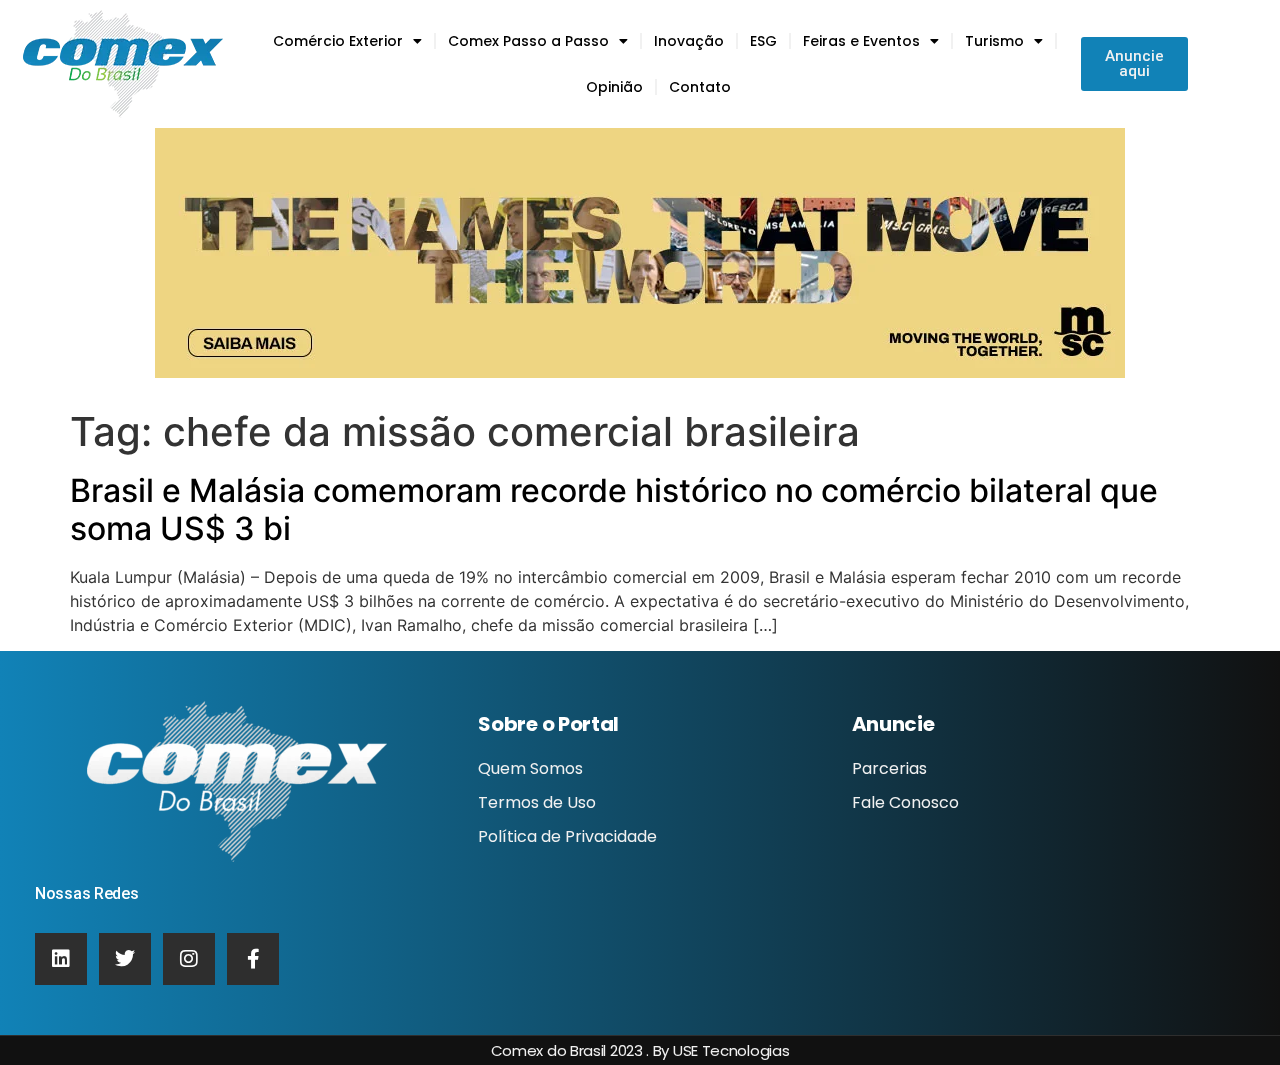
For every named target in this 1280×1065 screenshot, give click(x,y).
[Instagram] (189, 959)
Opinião (614, 87)
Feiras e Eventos (861, 41)
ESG (763, 41)
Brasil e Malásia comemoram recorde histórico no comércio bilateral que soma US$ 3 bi (614, 509)
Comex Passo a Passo (528, 41)
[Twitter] (125, 959)
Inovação (689, 41)
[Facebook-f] (253, 959)
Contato (700, 87)
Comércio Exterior (338, 41)
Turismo (994, 41)
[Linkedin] (61, 959)
